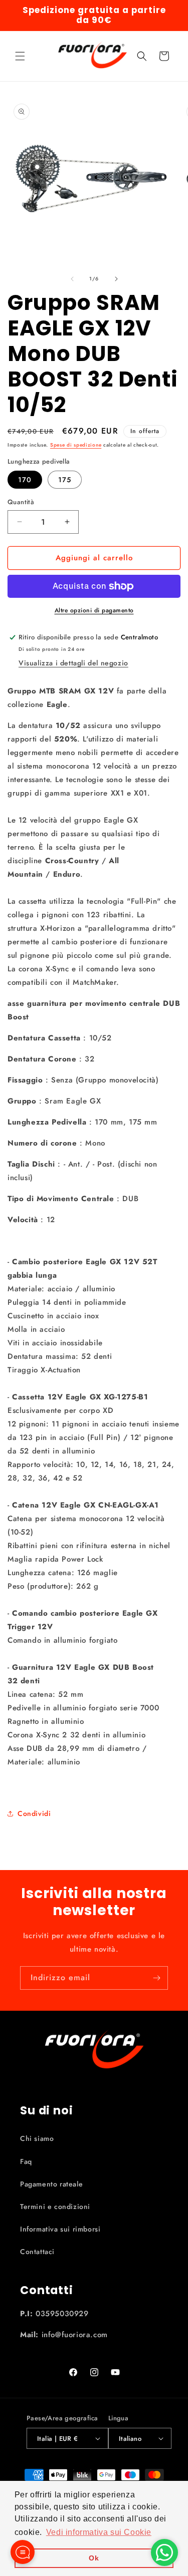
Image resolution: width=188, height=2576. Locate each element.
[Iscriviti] (156, 1978)
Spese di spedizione (76, 445)
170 (25, 480)
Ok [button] (94, 2558)
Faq (26, 2161)
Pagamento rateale (51, 2184)
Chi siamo (37, 2138)
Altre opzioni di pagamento (94, 610)
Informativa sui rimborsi (60, 2229)
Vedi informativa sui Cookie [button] (99, 2532)
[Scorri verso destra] (116, 279)
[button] (20, 56)
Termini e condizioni (55, 2206)
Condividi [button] (34, 1813)
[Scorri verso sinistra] (72, 279)
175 (65, 480)
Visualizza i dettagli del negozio (73, 663)
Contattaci (37, 2252)
